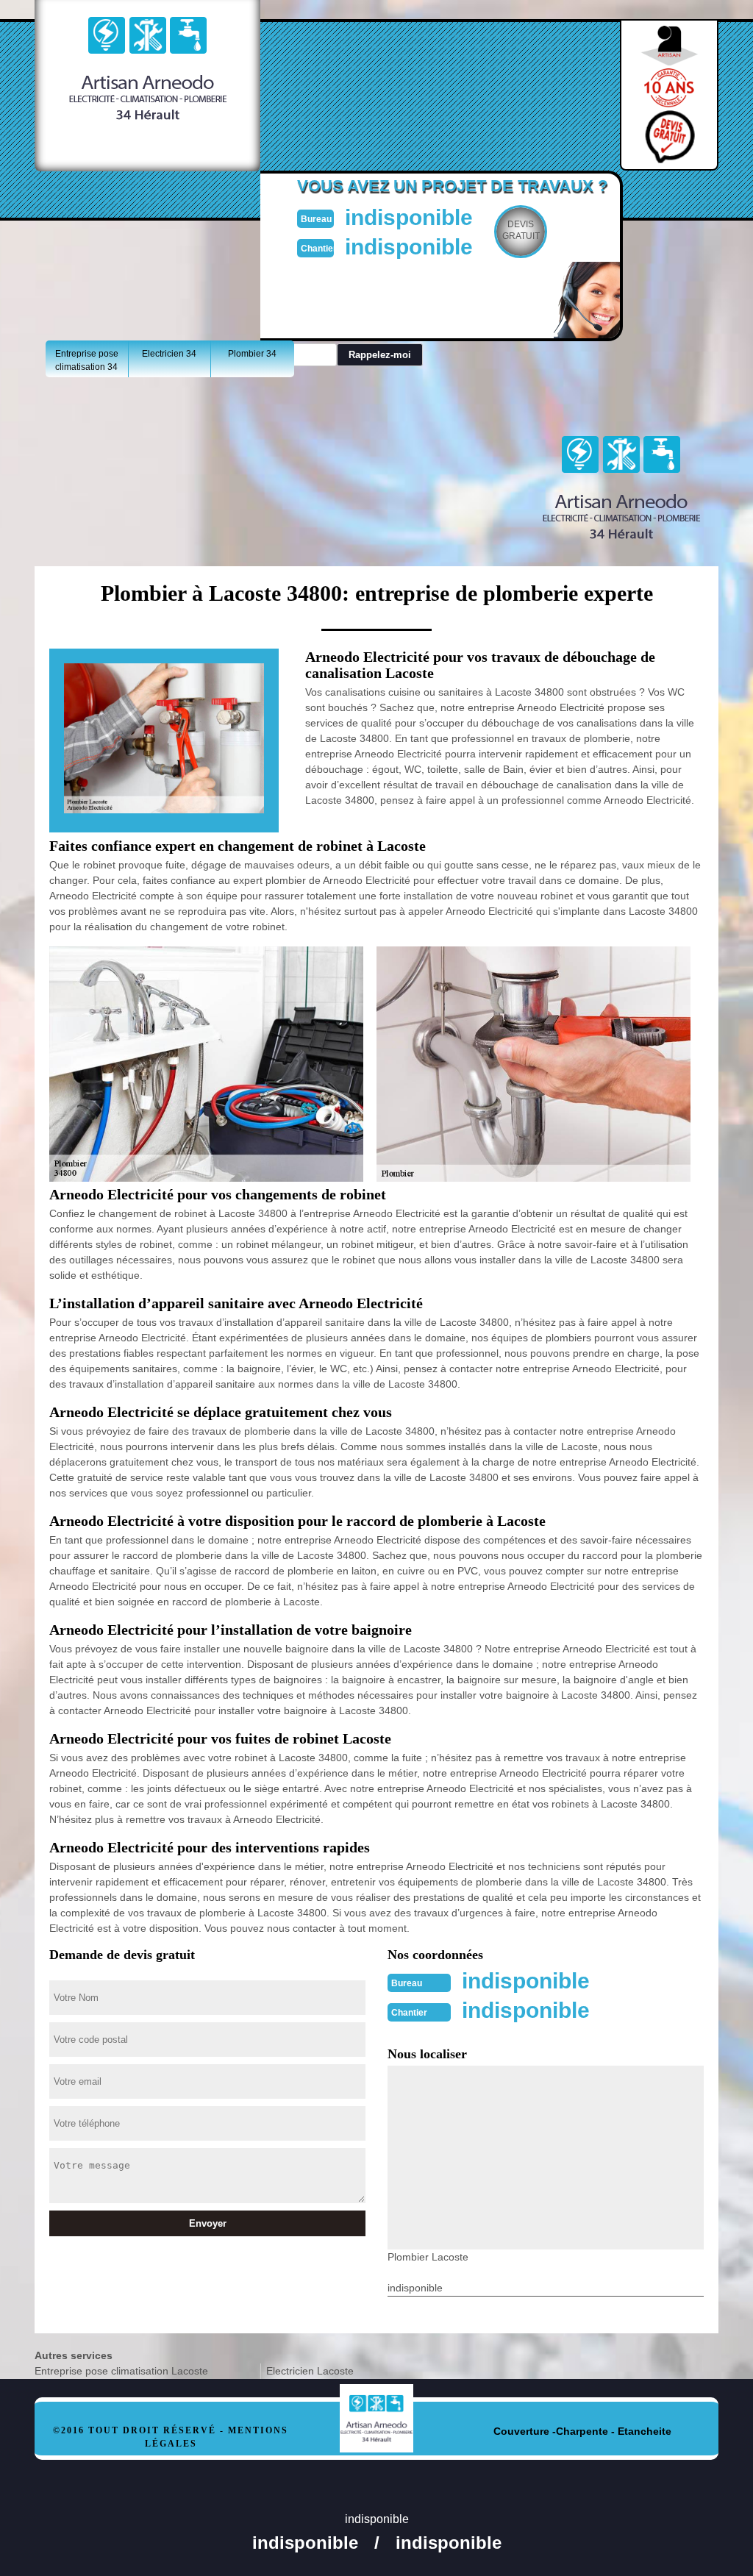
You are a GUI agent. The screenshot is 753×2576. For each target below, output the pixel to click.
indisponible (409, 217)
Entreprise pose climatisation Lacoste (121, 2371)
